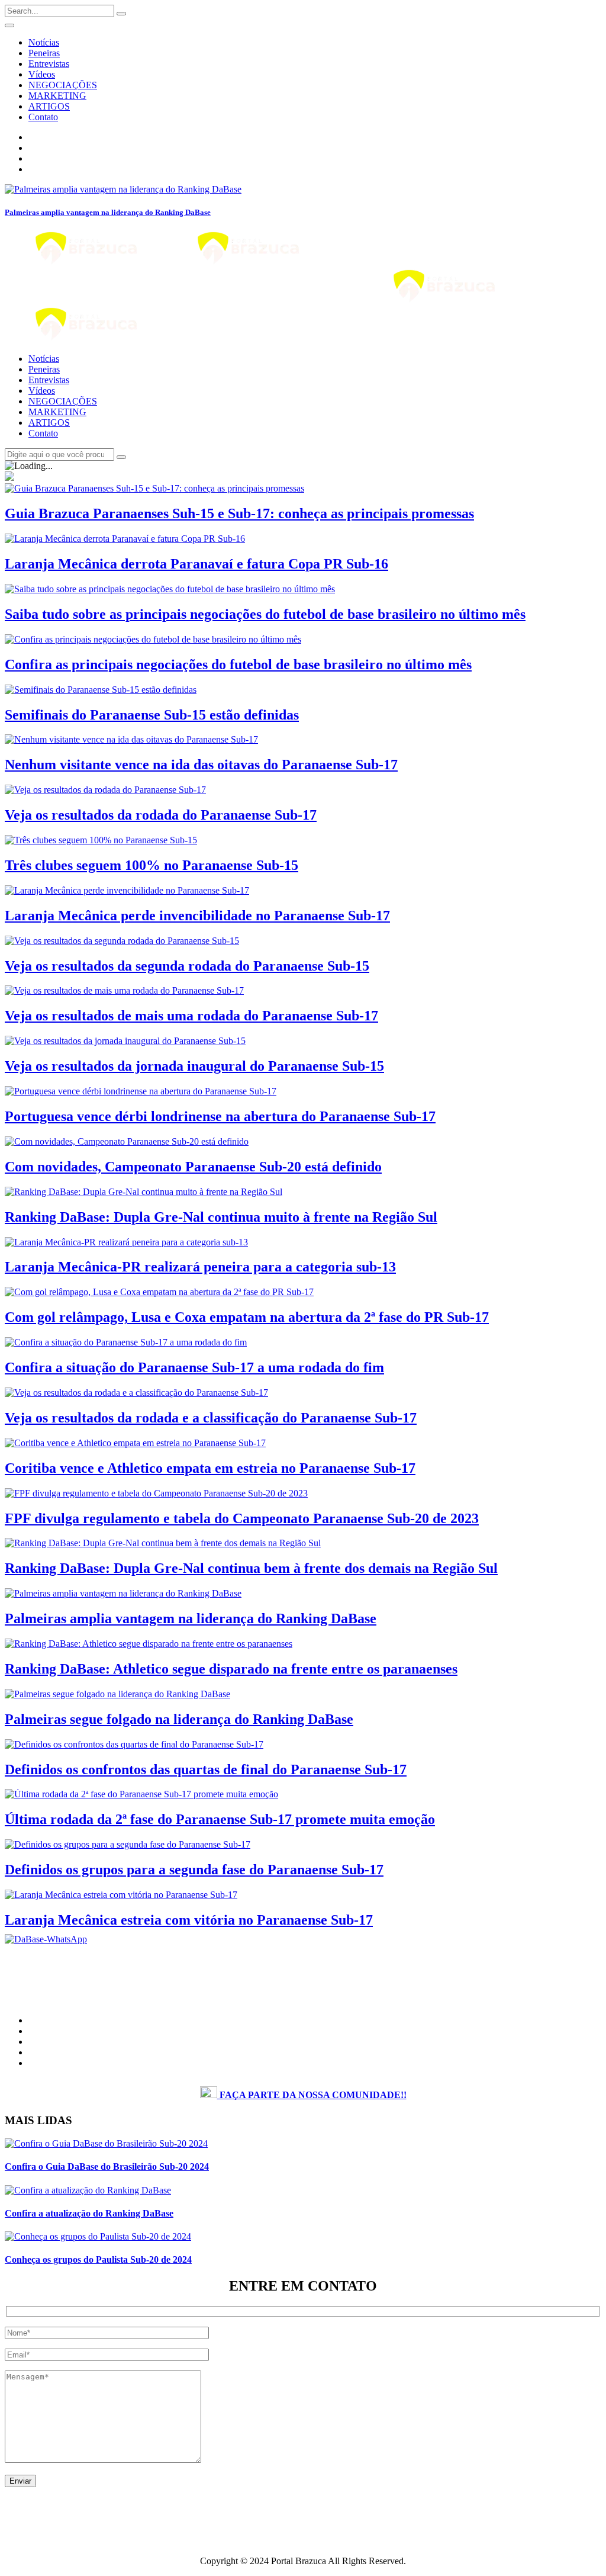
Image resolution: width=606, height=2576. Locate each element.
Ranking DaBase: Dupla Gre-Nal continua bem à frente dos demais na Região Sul (251, 1568)
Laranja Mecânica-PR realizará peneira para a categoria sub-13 (200, 1267)
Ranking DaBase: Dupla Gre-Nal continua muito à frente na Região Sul (221, 1217)
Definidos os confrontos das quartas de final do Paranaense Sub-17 (206, 1769)
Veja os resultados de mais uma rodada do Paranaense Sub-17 (191, 1016)
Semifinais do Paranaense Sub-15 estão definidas (152, 715)
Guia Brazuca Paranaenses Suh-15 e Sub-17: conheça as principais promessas (239, 513)
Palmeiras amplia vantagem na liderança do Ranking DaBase (108, 212)
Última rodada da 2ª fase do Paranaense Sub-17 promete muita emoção (220, 1819)
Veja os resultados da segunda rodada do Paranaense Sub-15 (187, 966)
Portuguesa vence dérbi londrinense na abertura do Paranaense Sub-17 (220, 1116)
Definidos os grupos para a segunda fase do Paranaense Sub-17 (194, 1870)
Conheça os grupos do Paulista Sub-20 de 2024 (98, 2259)
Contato (43, 117)
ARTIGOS (49, 106)
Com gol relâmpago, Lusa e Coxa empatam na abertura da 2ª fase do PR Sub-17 (247, 1317)
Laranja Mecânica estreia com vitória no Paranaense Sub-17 (189, 1920)
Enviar (20, 2481)
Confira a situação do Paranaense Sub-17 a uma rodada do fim (194, 1367)
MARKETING (57, 96)
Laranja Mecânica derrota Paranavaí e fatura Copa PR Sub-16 (196, 564)
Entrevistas (49, 64)
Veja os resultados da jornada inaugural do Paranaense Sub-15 (194, 1066)
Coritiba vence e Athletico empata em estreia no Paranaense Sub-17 (210, 1468)
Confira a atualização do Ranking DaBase (89, 2213)
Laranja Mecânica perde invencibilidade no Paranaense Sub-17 (197, 916)
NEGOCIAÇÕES (63, 85)
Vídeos (42, 74)
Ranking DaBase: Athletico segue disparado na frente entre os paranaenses (231, 1669)
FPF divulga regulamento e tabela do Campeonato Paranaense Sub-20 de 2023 (242, 1518)
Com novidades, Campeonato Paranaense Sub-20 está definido (193, 1167)
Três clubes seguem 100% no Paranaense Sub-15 (151, 865)
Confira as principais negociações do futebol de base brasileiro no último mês (238, 664)
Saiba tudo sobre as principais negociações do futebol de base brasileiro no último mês (265, 614)
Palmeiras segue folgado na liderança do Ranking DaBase (179, 1719)
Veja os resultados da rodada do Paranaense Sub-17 (161, 815)
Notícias (44, 42)
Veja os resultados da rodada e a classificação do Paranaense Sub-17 (211, 1418)
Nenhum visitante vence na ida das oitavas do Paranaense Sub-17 (201, 765)
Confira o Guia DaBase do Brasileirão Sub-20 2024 (107, 2167)
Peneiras (44, 53)
